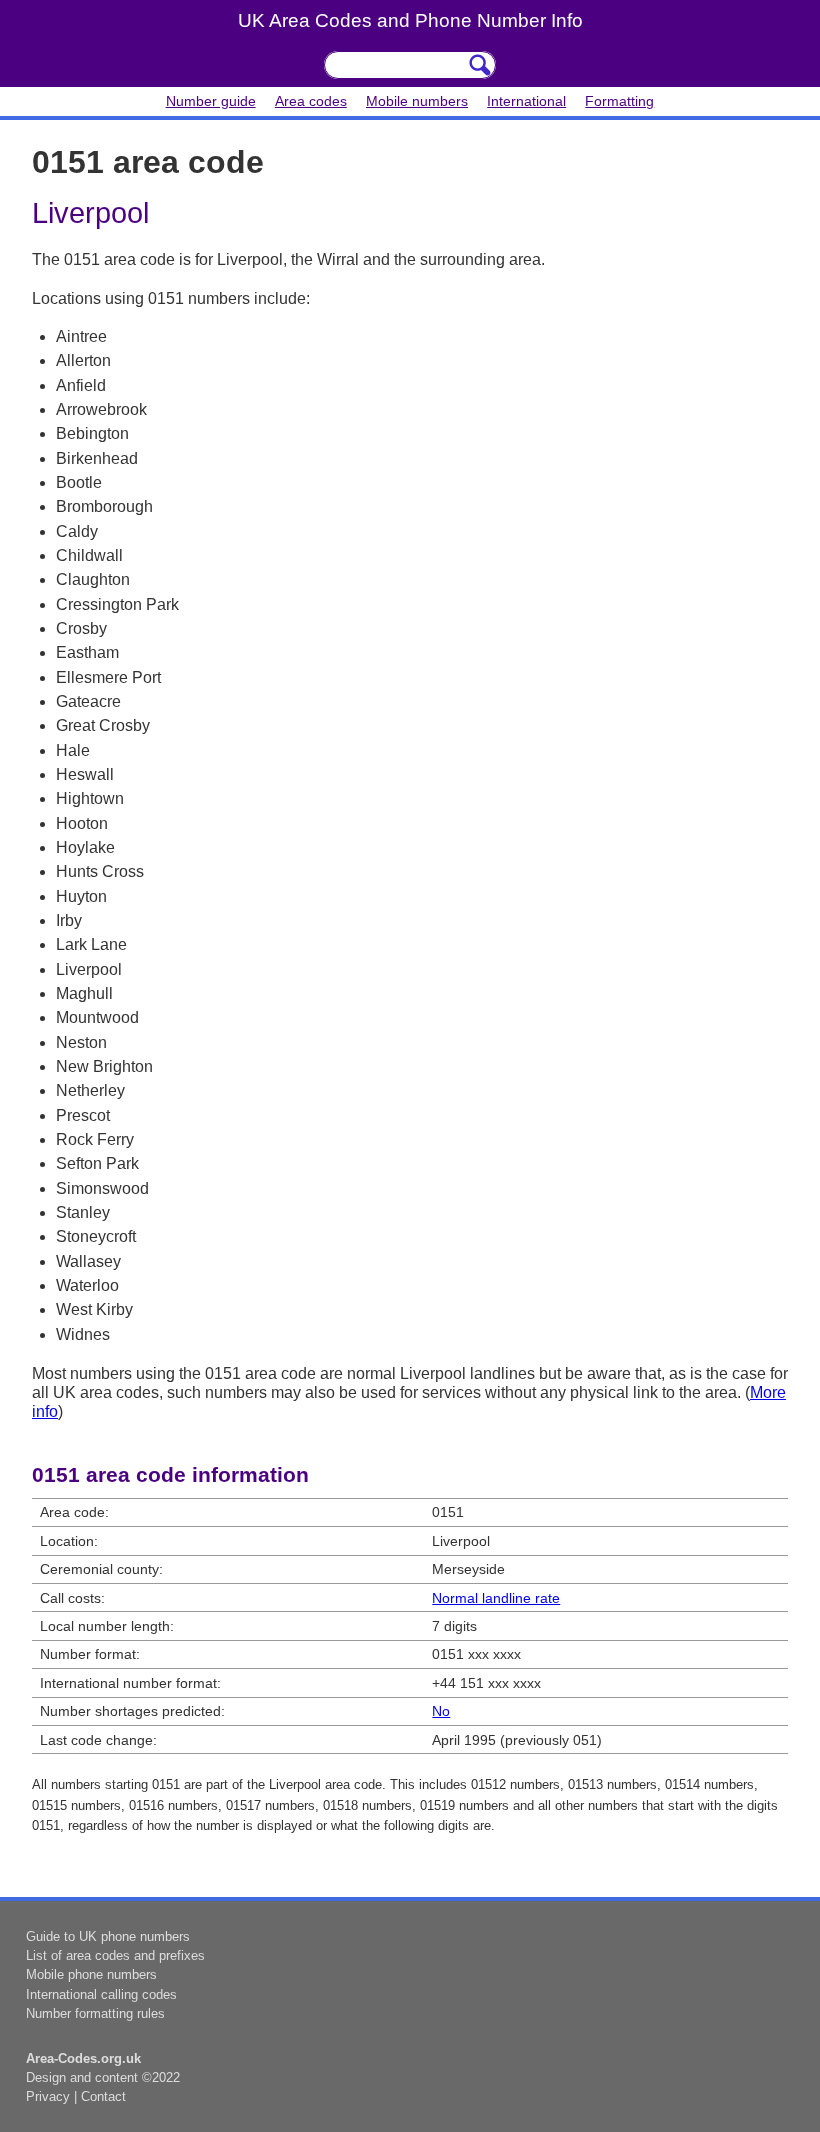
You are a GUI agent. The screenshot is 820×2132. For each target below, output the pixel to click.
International (526, 101)
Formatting (619, 101)
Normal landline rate (496, 1598)
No (441, 1711)
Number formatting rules (95, 2013)
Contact (103, 2096)
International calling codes (101, 1994)
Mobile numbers (417, 101)
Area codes (311, 101)
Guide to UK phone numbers (108, 1936)
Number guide (211, 101)
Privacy (48, 2096)
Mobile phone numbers (91, 1974)
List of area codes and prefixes (115, 1955)
